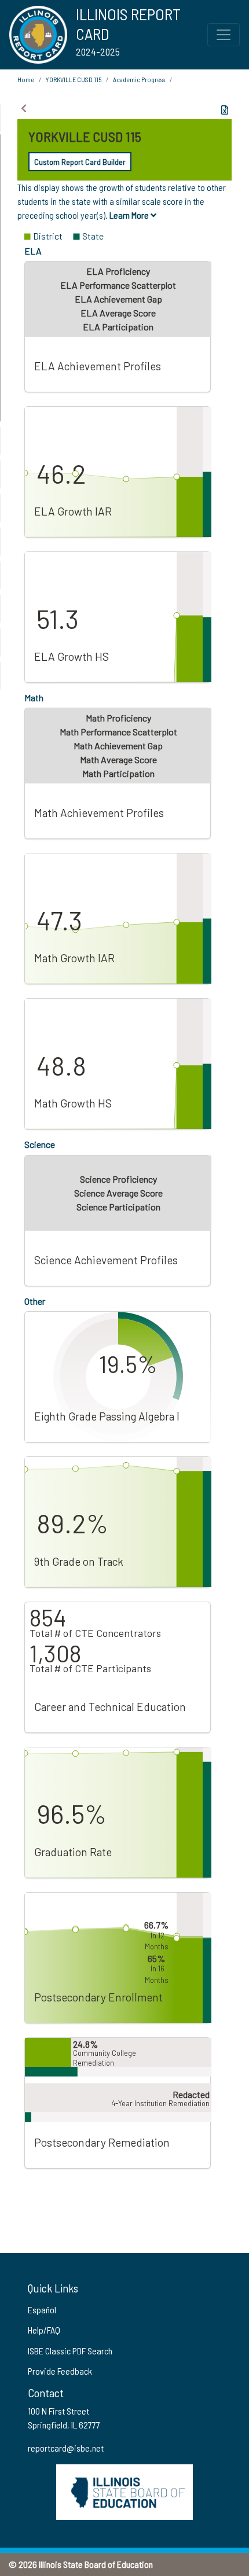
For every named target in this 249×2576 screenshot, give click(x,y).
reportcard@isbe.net (66, 2448)
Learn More (130, 215)
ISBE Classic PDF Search (70, 2351)
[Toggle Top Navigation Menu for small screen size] (224, 35)
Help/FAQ (44, 2330)
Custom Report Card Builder (80, 162)
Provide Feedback (60, 2371)
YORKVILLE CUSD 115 (74, 79)
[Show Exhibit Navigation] (24, 108)
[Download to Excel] (225, 110)
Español (42, 2310)
